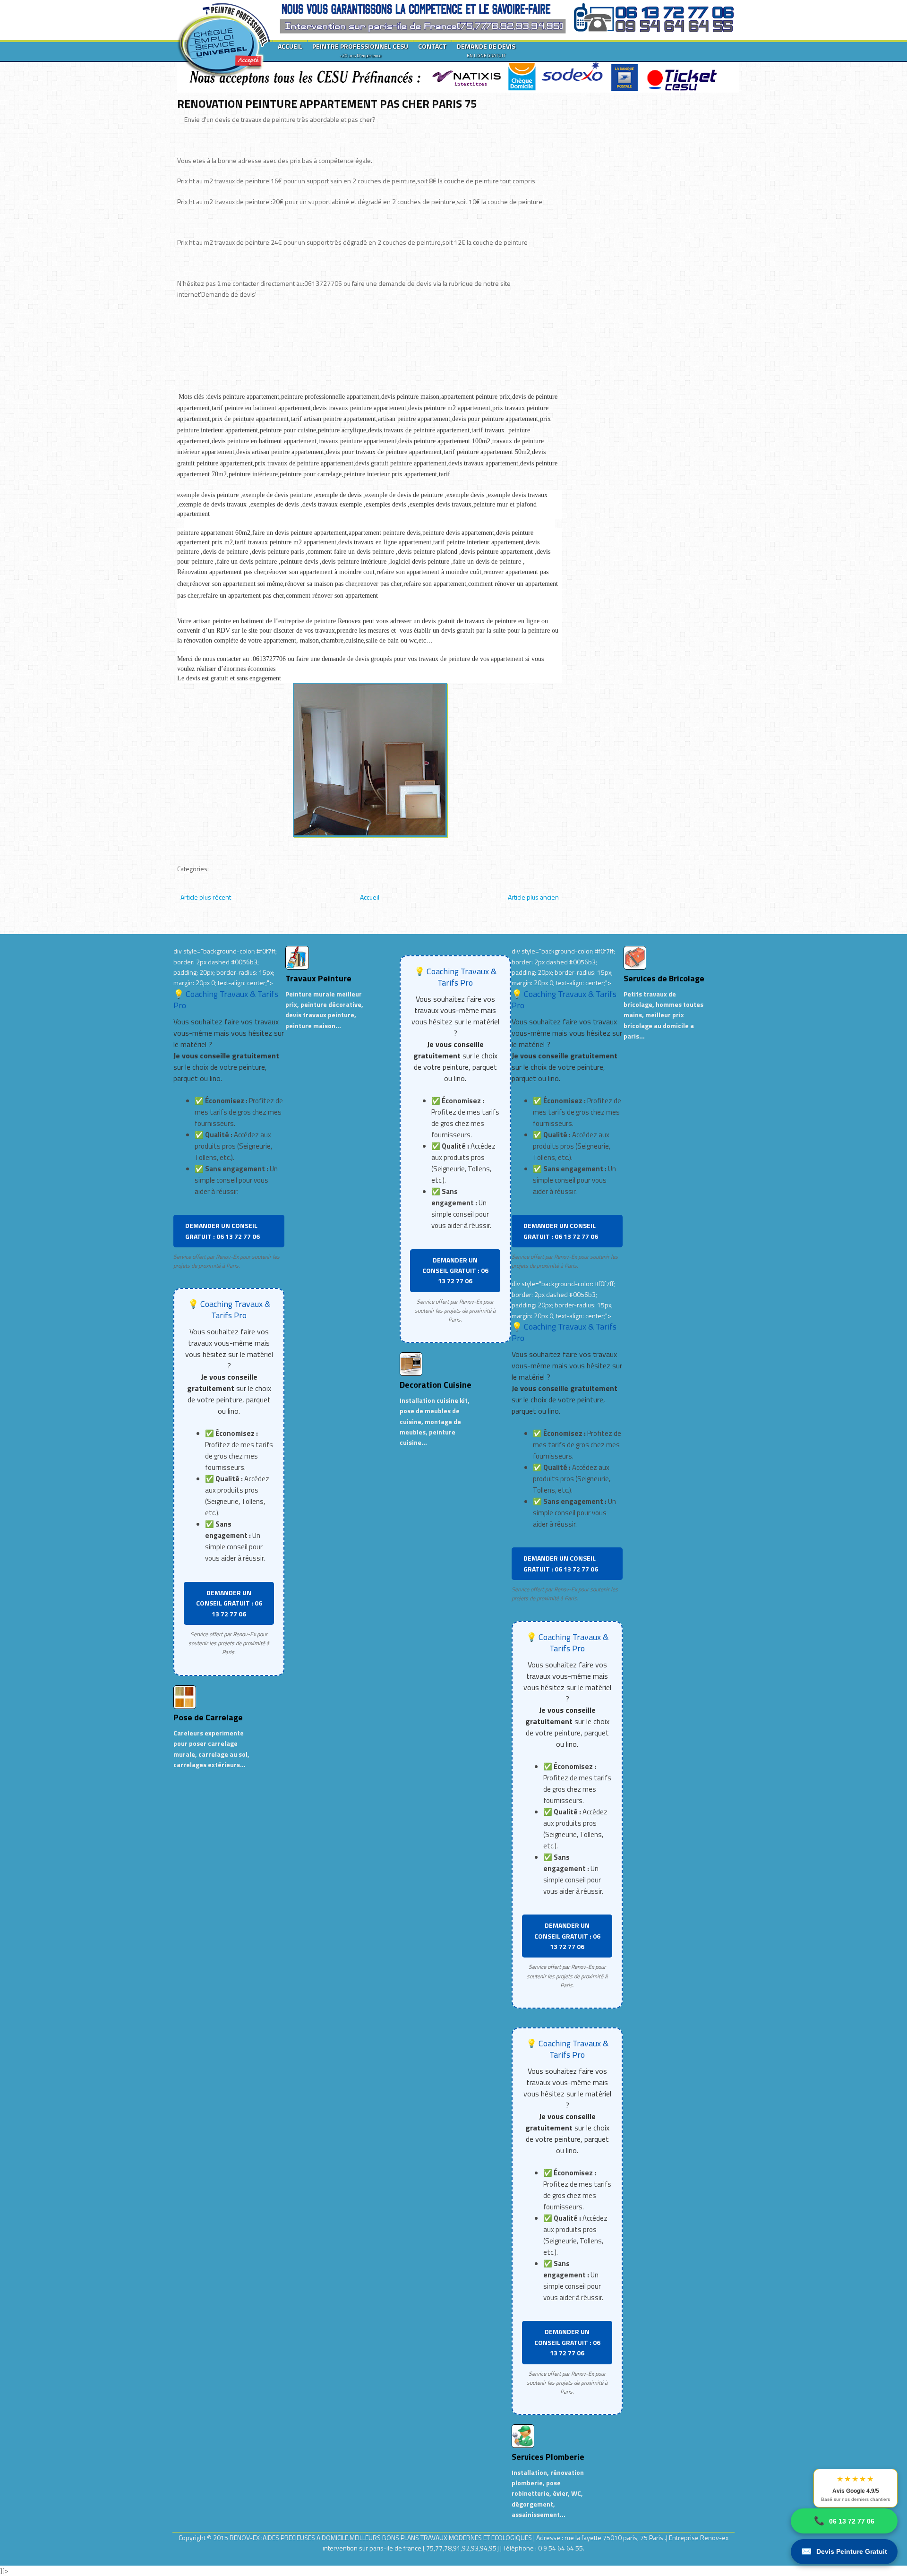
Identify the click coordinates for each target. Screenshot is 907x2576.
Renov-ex (714, 2537)
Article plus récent (206, 897)
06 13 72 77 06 (844, 2521)
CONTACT (432, 46)
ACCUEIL (290, 46)
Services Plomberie (548, 2457)
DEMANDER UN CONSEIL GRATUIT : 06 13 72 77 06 (222, 1231)
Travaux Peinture (318, 978)
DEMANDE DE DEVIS (486, 50)
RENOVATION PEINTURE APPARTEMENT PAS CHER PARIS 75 (327, 103)
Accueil (370, 897)
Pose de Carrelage (208, 1717)
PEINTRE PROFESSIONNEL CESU (360, 50)
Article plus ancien (533, 897)
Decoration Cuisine (436, 1385)
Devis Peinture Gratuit (844, 2551)
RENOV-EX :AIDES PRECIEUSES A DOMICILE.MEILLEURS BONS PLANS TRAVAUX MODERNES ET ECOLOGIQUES (381, 2537)
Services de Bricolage (664, 978)
